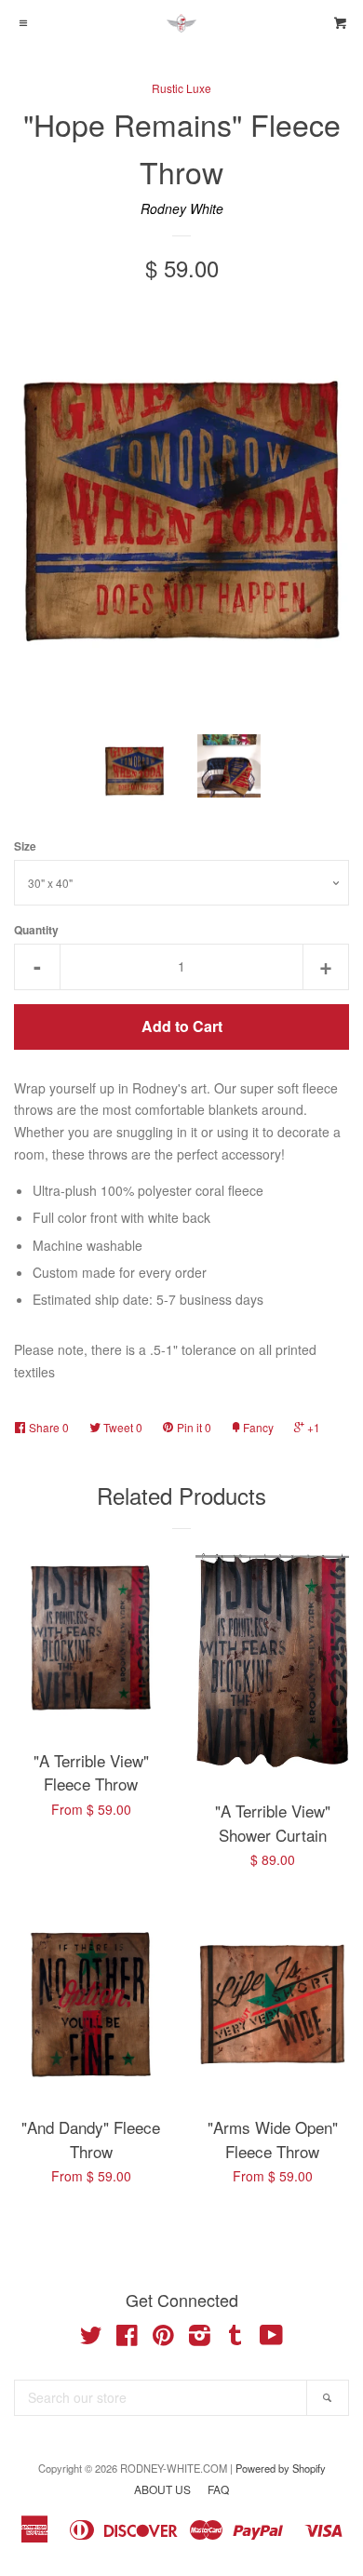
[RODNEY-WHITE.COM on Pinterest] (163, 2339)
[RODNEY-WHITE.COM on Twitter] (91, 2339)
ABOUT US (162, 2489)
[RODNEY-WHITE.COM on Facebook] (127, 2339)
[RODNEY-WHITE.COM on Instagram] (200, 2339)
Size (25, 846)
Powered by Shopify (281, 2468)
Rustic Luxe (181, 88)
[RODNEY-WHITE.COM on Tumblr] (235, 2339)
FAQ (218, 2489)
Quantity (36, 930)
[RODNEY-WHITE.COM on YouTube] (271, 2339)
